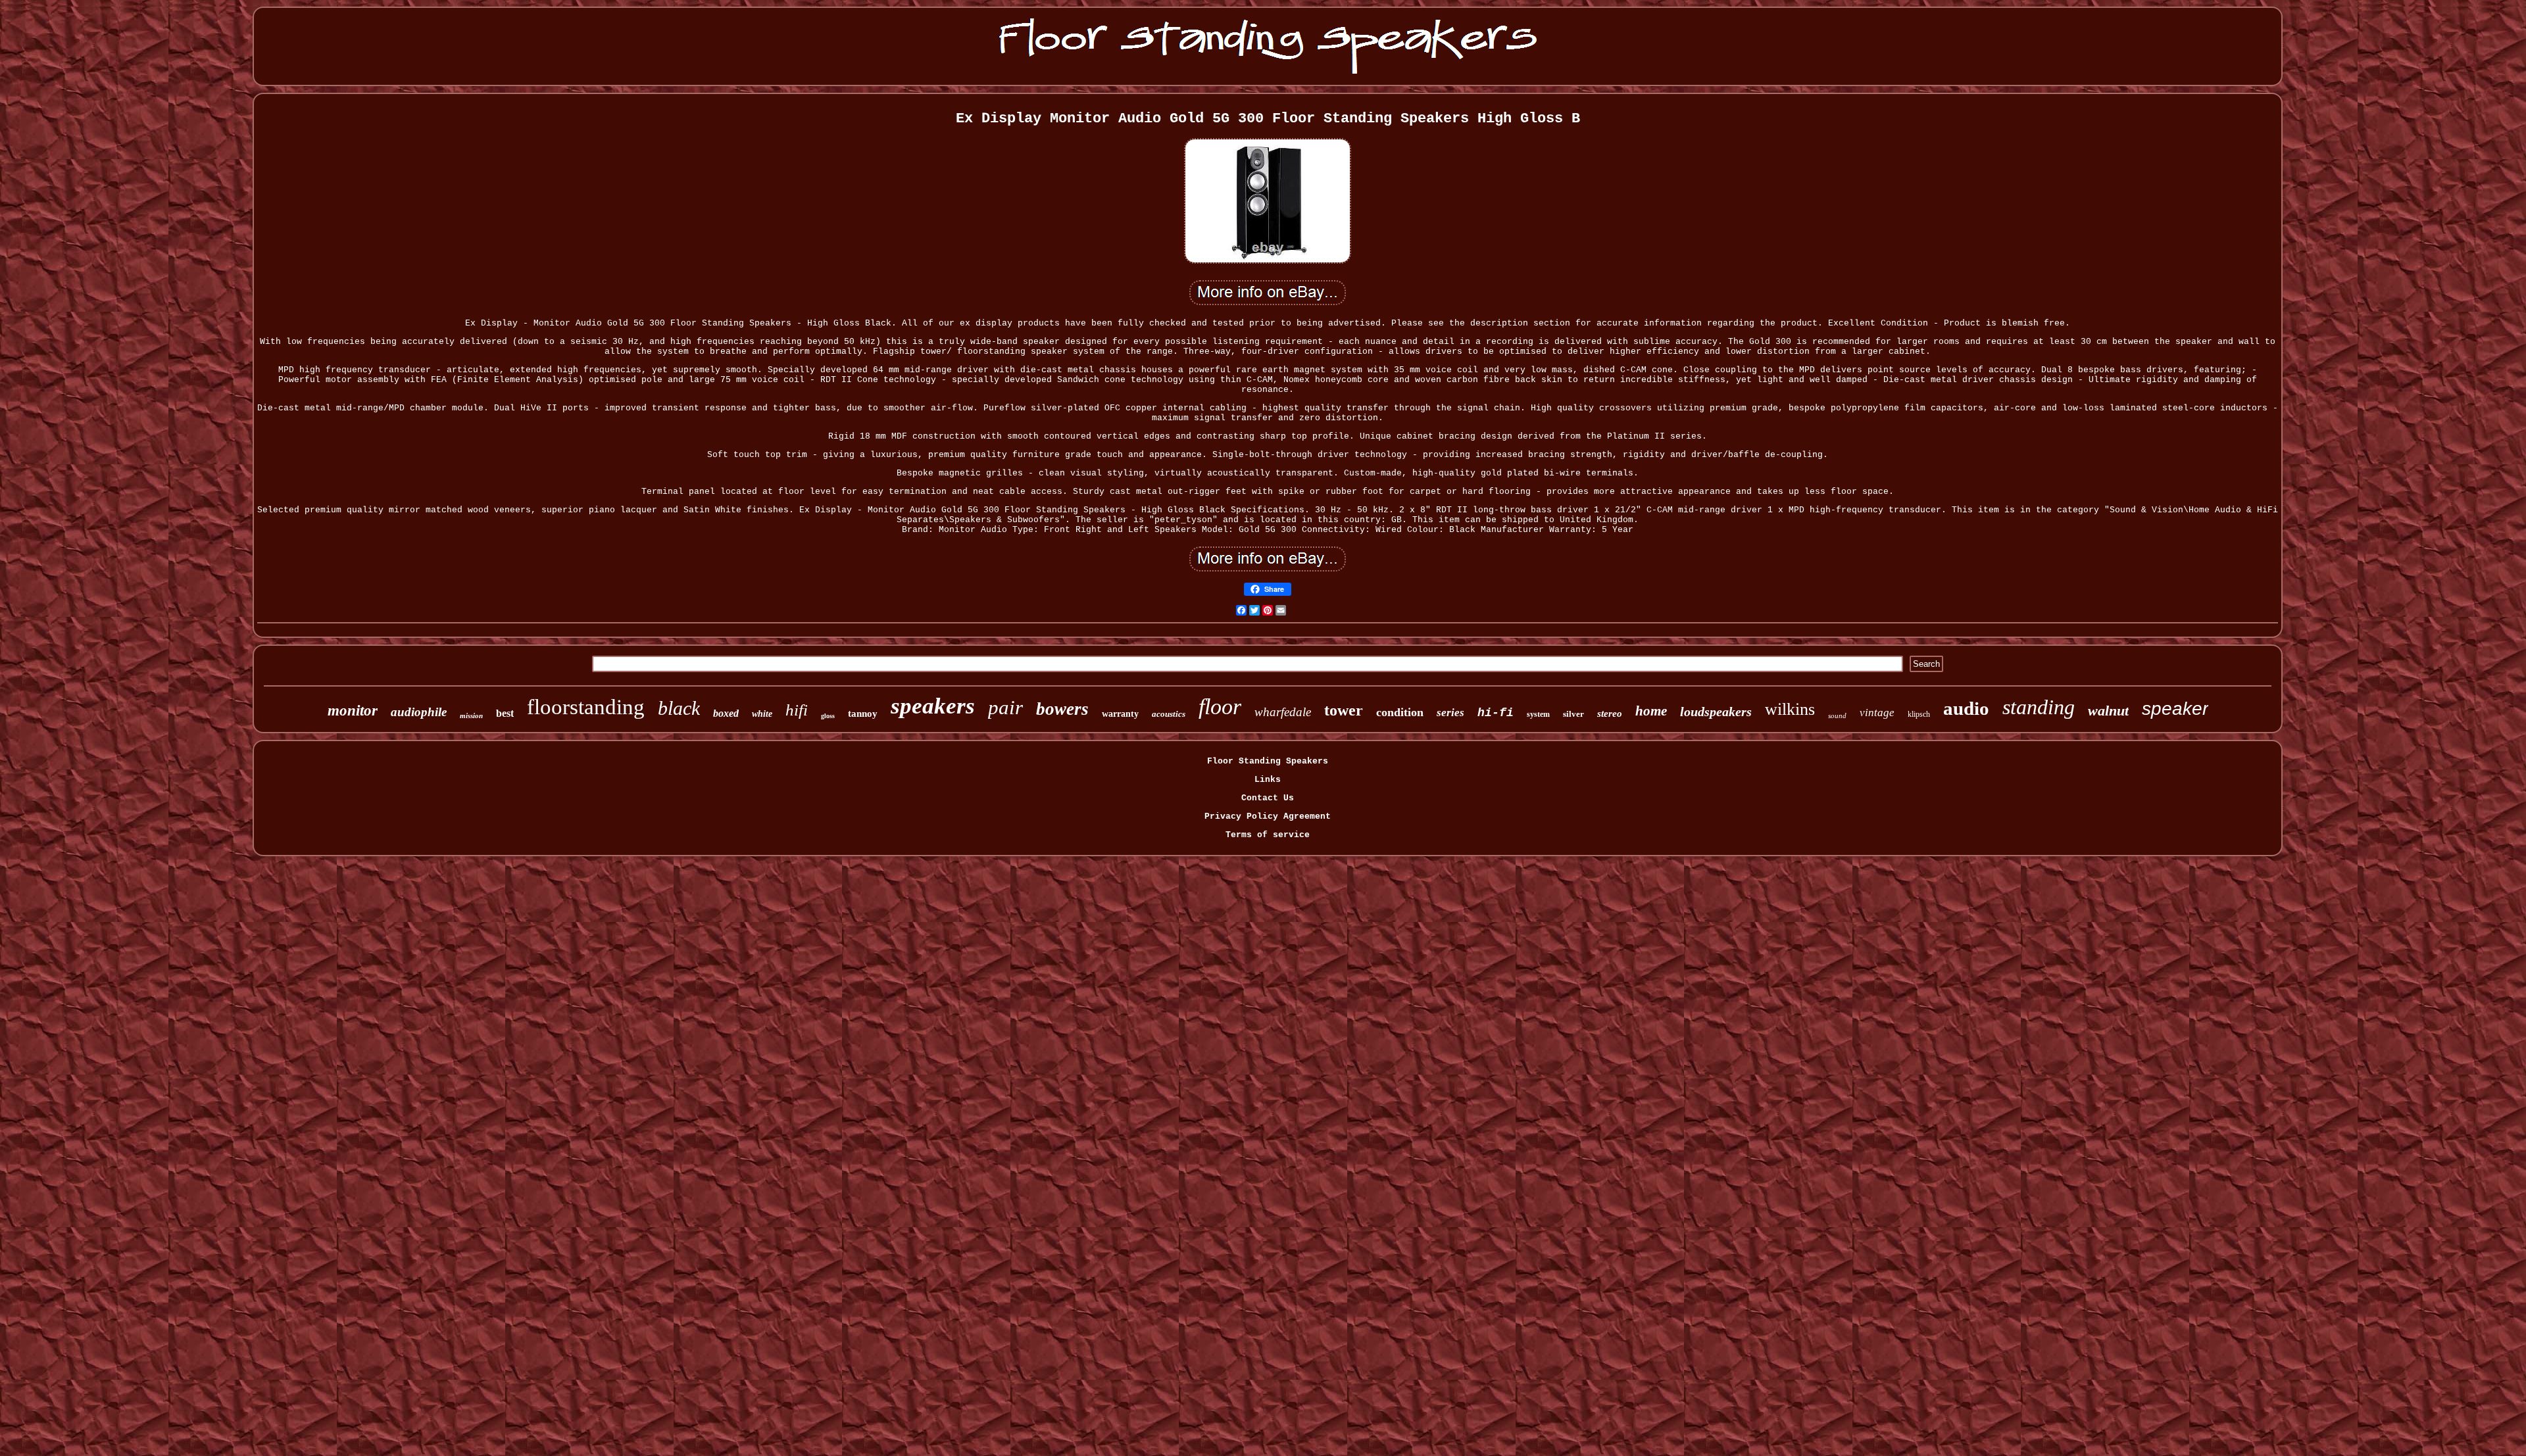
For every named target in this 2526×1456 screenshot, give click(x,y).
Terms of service (1268, 835)
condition (1400, 712)
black (679, 708)
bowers (1062, 709)
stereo (1610, 714)
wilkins (1790, 709)
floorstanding (586, 707)
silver (1573, 714)
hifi (797, 710)
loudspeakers (1716, 712)
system (1538, 714)
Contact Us (1268, 798)
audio (1966, 708)
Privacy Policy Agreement (1268, 816)
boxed (726, 713)
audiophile (419, 712)
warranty (1120, 714)
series (1450, 713)
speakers (933, 706)
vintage (1877, 713)
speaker (2175, 709)
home (1651, 711)
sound (1837, 716)
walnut (2108, 711)
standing (2039, 707)
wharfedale (1283, 712)
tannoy (863, 714)
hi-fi (1496, 713)
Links (1268, 780)
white (762, 714)
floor (1220, 707)
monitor (353, 711)
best (505, 713)
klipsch (1919, 714)
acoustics (1169, 714)
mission (471, 716)
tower (1344, 710)
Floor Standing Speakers (1268, 761)
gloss (828, 716)
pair (1005, 707)
